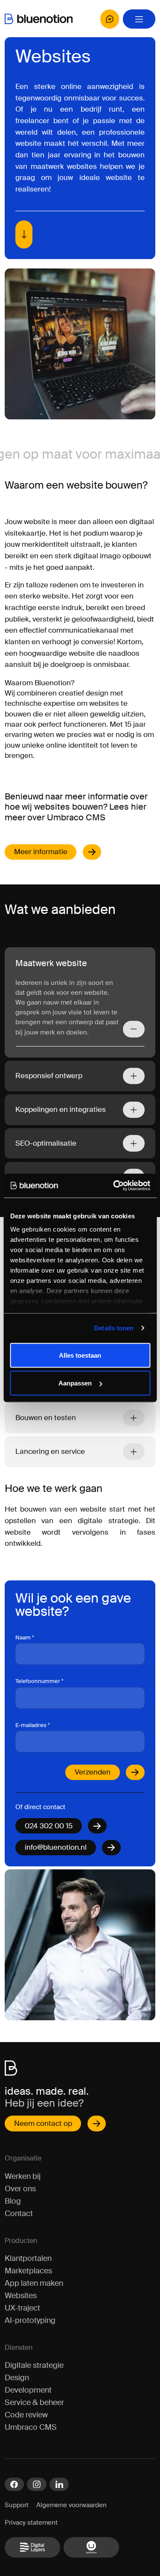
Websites (21, 2296)
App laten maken (34, 2283)
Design (17, 2378)
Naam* (25, 1637)
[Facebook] (14, 2485)
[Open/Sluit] (134, 1029)
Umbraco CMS (31, 2427)
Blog (13, 2201)
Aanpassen (75, 1383)
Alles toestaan (80, 1355)
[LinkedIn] (59, 2485)
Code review (26, 2415)
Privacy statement (31, 2523)
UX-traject (22, 2308)
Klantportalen (28, 2258)
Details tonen (114, 1328)
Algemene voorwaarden (71, 2505)
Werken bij (23, 2176)
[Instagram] (36, 2485)
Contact (19, 2213)
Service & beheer (34, 2402)
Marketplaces (28, 2271)
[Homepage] (39, 19)
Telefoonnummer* (39, 1681)
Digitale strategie (34, 2365)
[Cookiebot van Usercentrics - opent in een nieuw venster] (114, 1186)
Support (17, 2505)
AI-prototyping (30, 2320)
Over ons (20, 2189)
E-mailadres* (33, 1725)
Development (28, 2390)
